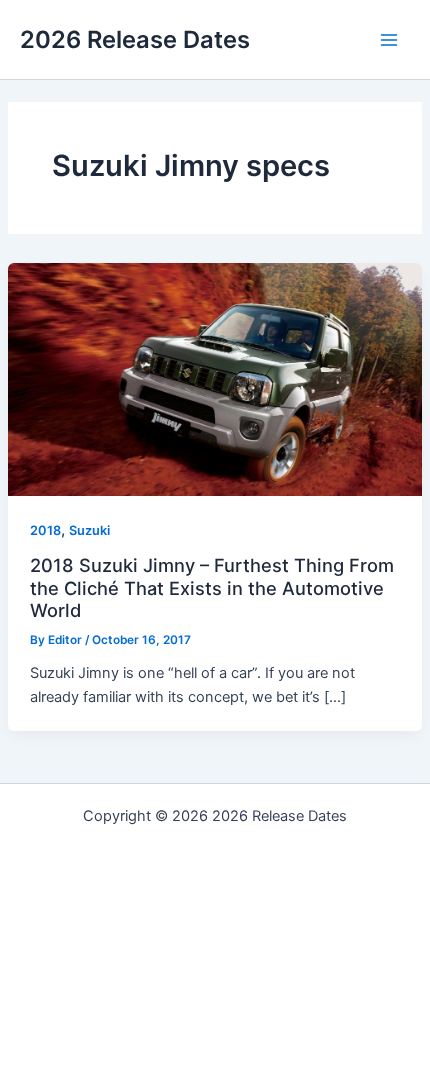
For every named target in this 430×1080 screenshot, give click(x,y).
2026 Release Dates (135, 39)
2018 (45, 530)
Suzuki (89, 530)
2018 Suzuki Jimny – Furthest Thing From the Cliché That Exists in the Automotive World (212, 587)
